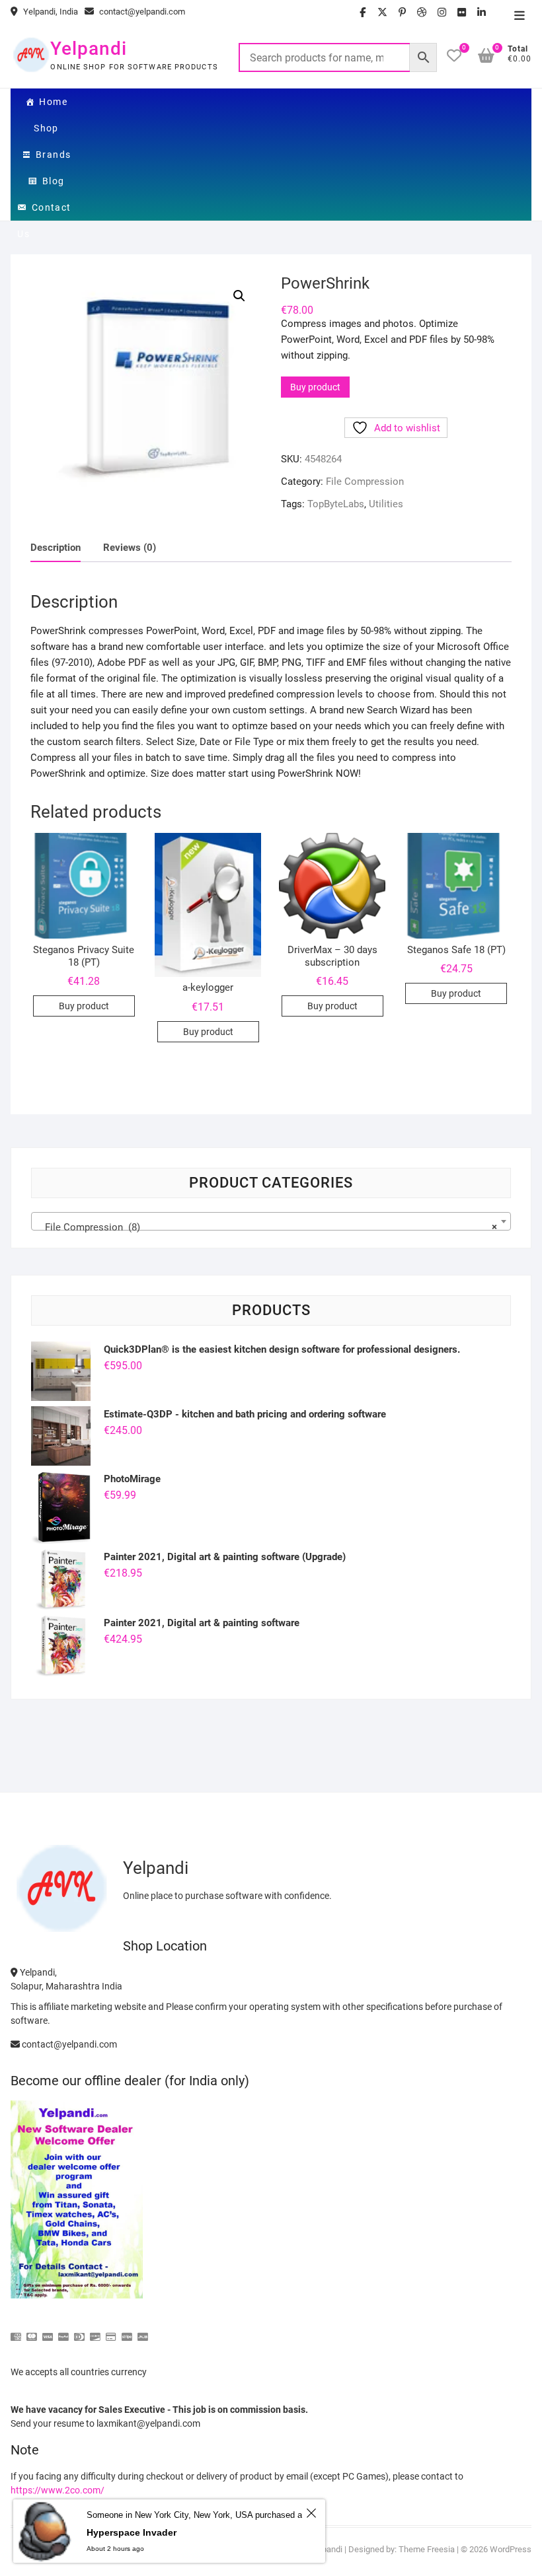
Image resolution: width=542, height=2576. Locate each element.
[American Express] (16, 2331)
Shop (46, 128)
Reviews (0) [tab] (130, 548)
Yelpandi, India (50, 12)
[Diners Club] (79, 2331)
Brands (53, 155)
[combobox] (271, 1221)
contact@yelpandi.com (141, 12)
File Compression (365, 482)
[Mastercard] (32, 2331)
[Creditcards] (111, 2331)
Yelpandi (89, 49)
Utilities (386, 504)
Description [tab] (56, 548)
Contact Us (44, 211)
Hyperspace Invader (132, 2532)
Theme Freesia (427, 2549)
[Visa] (48, 2331)
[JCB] (143, 2331)
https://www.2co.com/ (58, 2490)
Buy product (315, 387)
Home (53, 102)
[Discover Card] (95, 2331)
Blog (54, 181)
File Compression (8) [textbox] (267, 1227)
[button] (239, 296)
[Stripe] (127, 2331)
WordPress (511, 2549)
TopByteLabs (336, 504)
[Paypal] (63, 2331)
